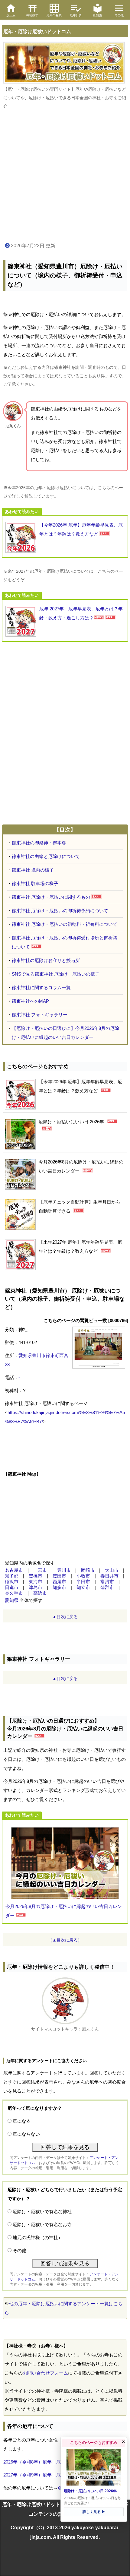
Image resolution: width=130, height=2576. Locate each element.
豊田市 (59, 1576)
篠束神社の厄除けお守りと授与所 (46, 960)
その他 (19, 2250)
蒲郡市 (107, 1587)
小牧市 (83, 1576)
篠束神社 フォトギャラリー (40, 1015)
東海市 (36, 1582)
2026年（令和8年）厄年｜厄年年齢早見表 (46, 2462)
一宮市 (40, 1570)
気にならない (26, 2134)
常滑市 (107, 1582)
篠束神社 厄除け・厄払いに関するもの (51, 897)
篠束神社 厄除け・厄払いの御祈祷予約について (60, 911)
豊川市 (64, 1570)
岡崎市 (88, 1570)
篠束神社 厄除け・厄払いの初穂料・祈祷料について (65, 924)
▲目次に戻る (65, 1617)
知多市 (59, 1587)
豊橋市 (36, 1576)
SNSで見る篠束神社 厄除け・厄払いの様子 (56, 974)
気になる (22, 2121)
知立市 (83, 1587)
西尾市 (59, 1582)
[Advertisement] (65, 176)
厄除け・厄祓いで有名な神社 (42, 2212)
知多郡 (12, 1576)
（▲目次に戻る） (65, 1940)
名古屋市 (14, 1570)
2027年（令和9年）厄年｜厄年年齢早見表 (46, 2475)
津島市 (36, 1587)
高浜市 (40, 1593)
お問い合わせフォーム (45, 2373)
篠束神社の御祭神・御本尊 (39, 843)
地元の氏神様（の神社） (38, 2237)
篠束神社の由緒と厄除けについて (46, 856)
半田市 (83, 1582)
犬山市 (112, 1570)
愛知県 (12, 1600)
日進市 (12, 1587)
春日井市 (109, 1576)
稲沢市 (12, 1582)
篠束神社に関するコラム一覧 (41, 987)
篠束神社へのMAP (30, 1001)
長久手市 (14, 1593)
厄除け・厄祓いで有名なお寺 (42, 2225)
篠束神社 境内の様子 (33, 870)
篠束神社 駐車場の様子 (35, 883)
